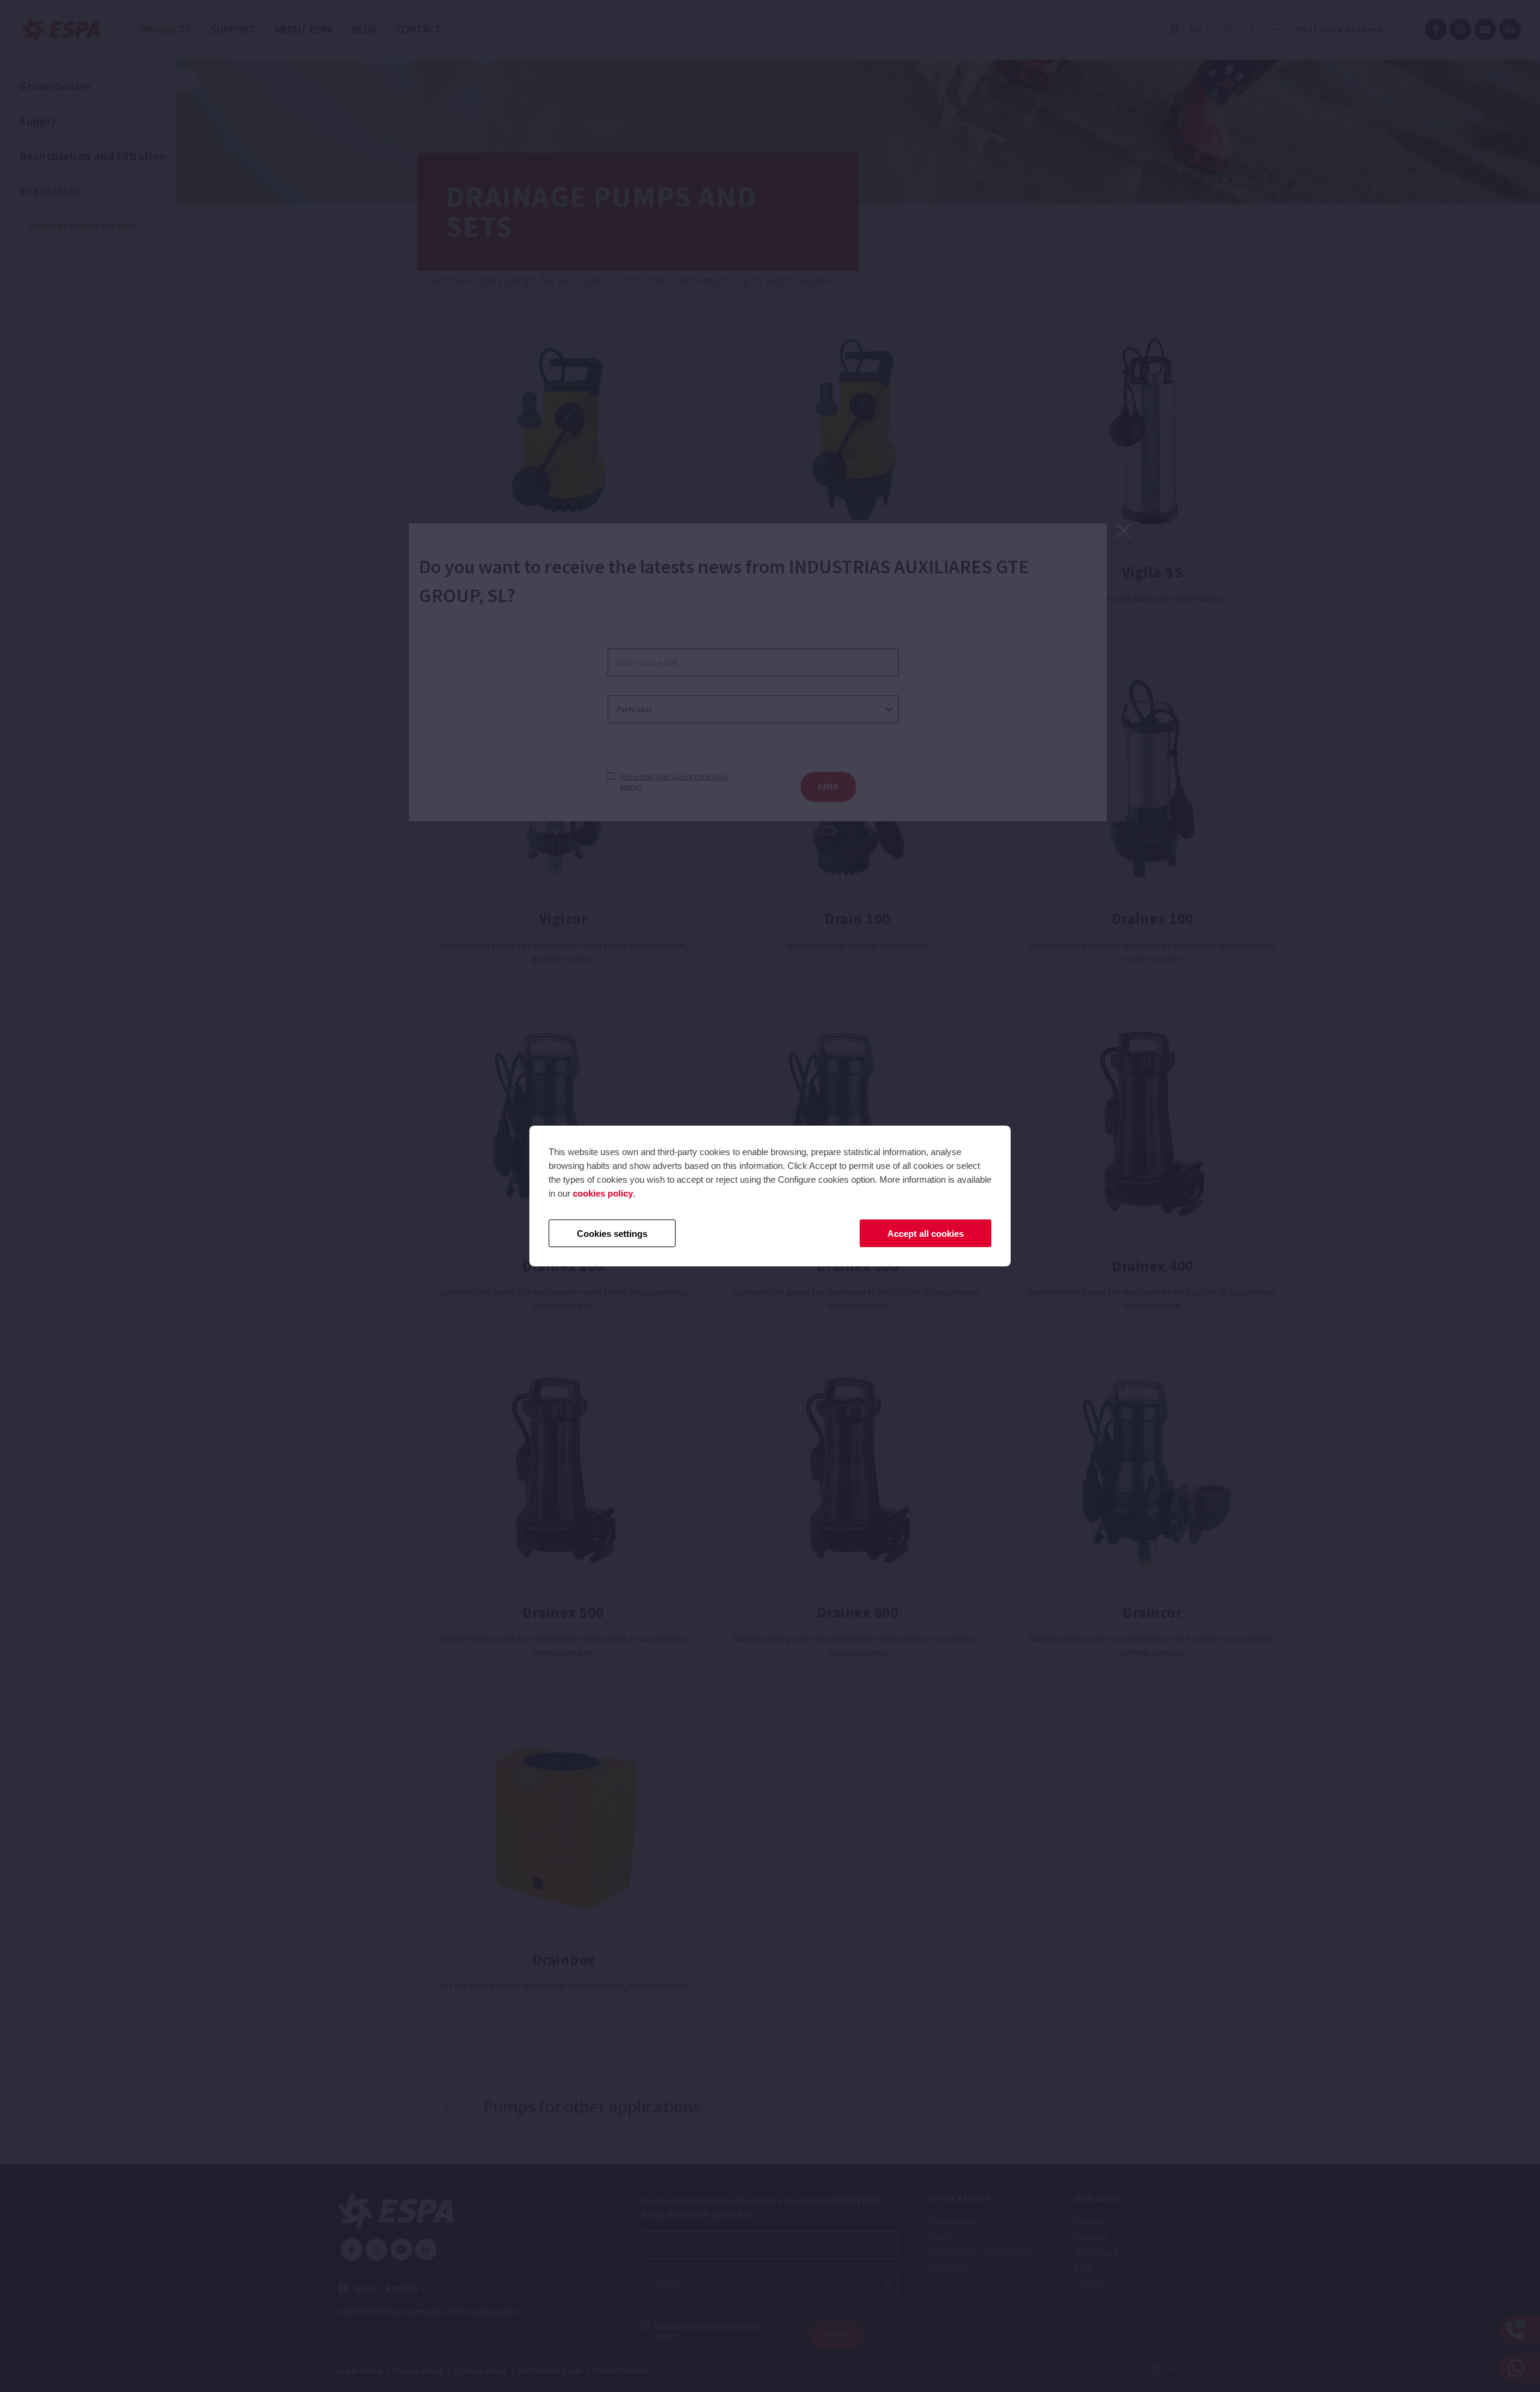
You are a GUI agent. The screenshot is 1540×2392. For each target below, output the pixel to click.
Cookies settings (612, 1234)
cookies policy (603, 1193)
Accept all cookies (926, 1234)
